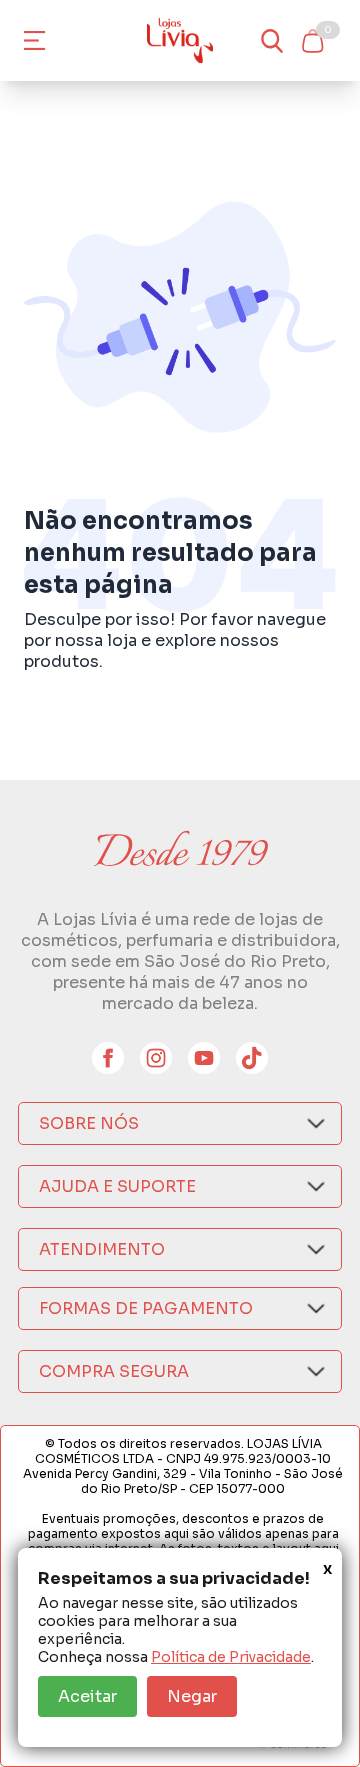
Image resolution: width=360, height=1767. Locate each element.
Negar (192, 1696)
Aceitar (87, 1696)
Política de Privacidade (231, 1657)
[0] (312, 41)
